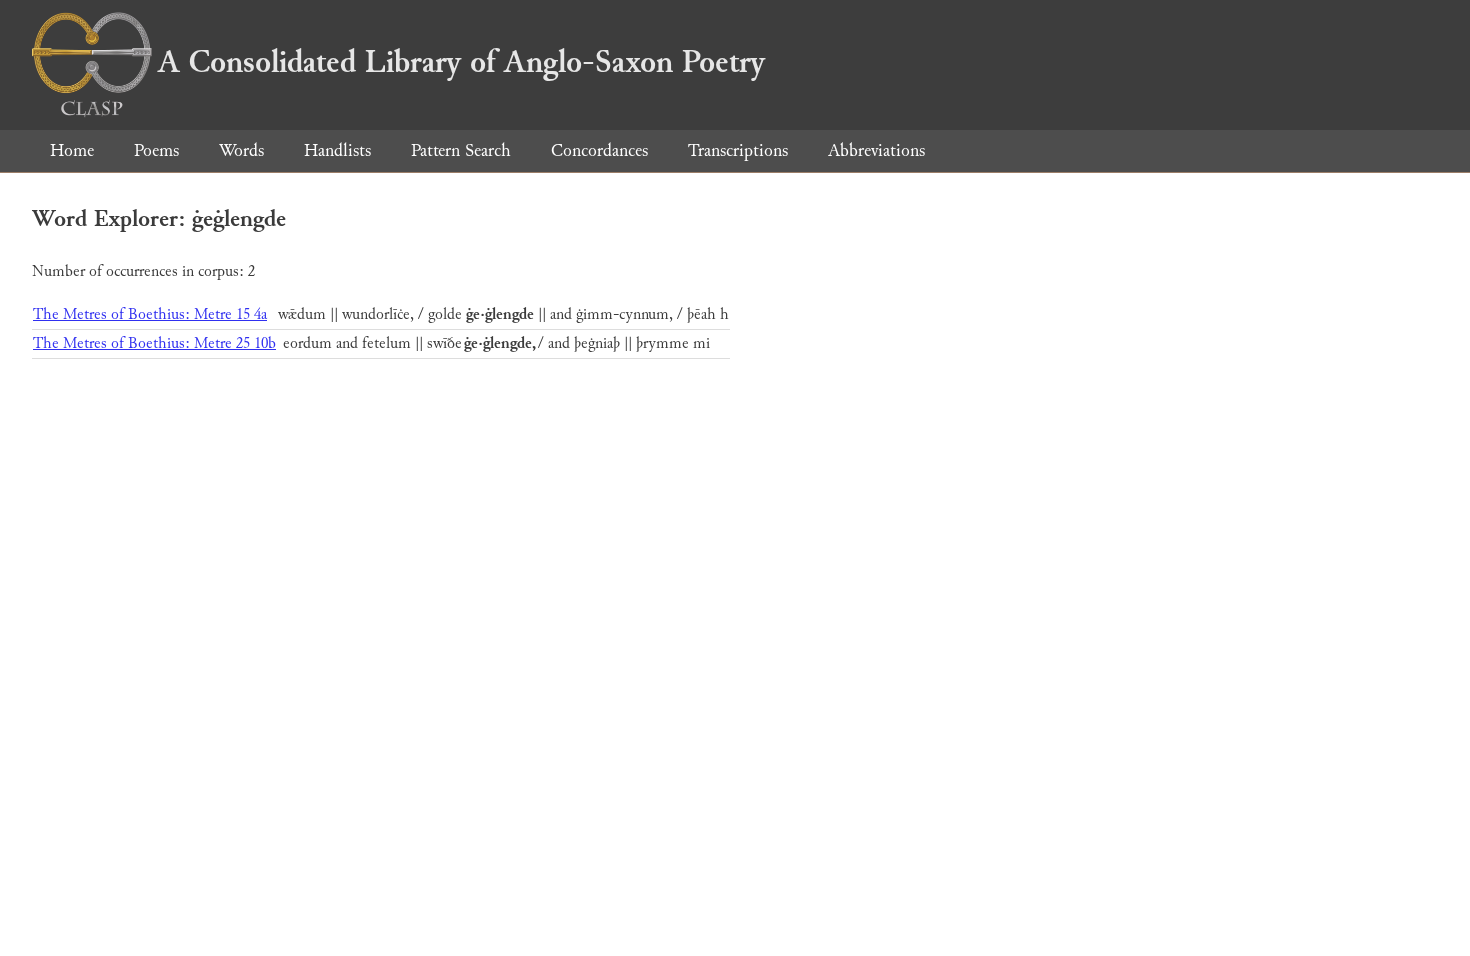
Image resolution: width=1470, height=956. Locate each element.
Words (241, 150)
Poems (156, 150)
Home (72, 150)
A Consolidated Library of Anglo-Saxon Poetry (461, 62)
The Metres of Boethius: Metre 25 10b (154, 343)
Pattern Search (461, 150)
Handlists (337, 150)
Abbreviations (876, 150)
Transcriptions (738, 150)
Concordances (599, 150)
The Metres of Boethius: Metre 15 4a (150, 314)
